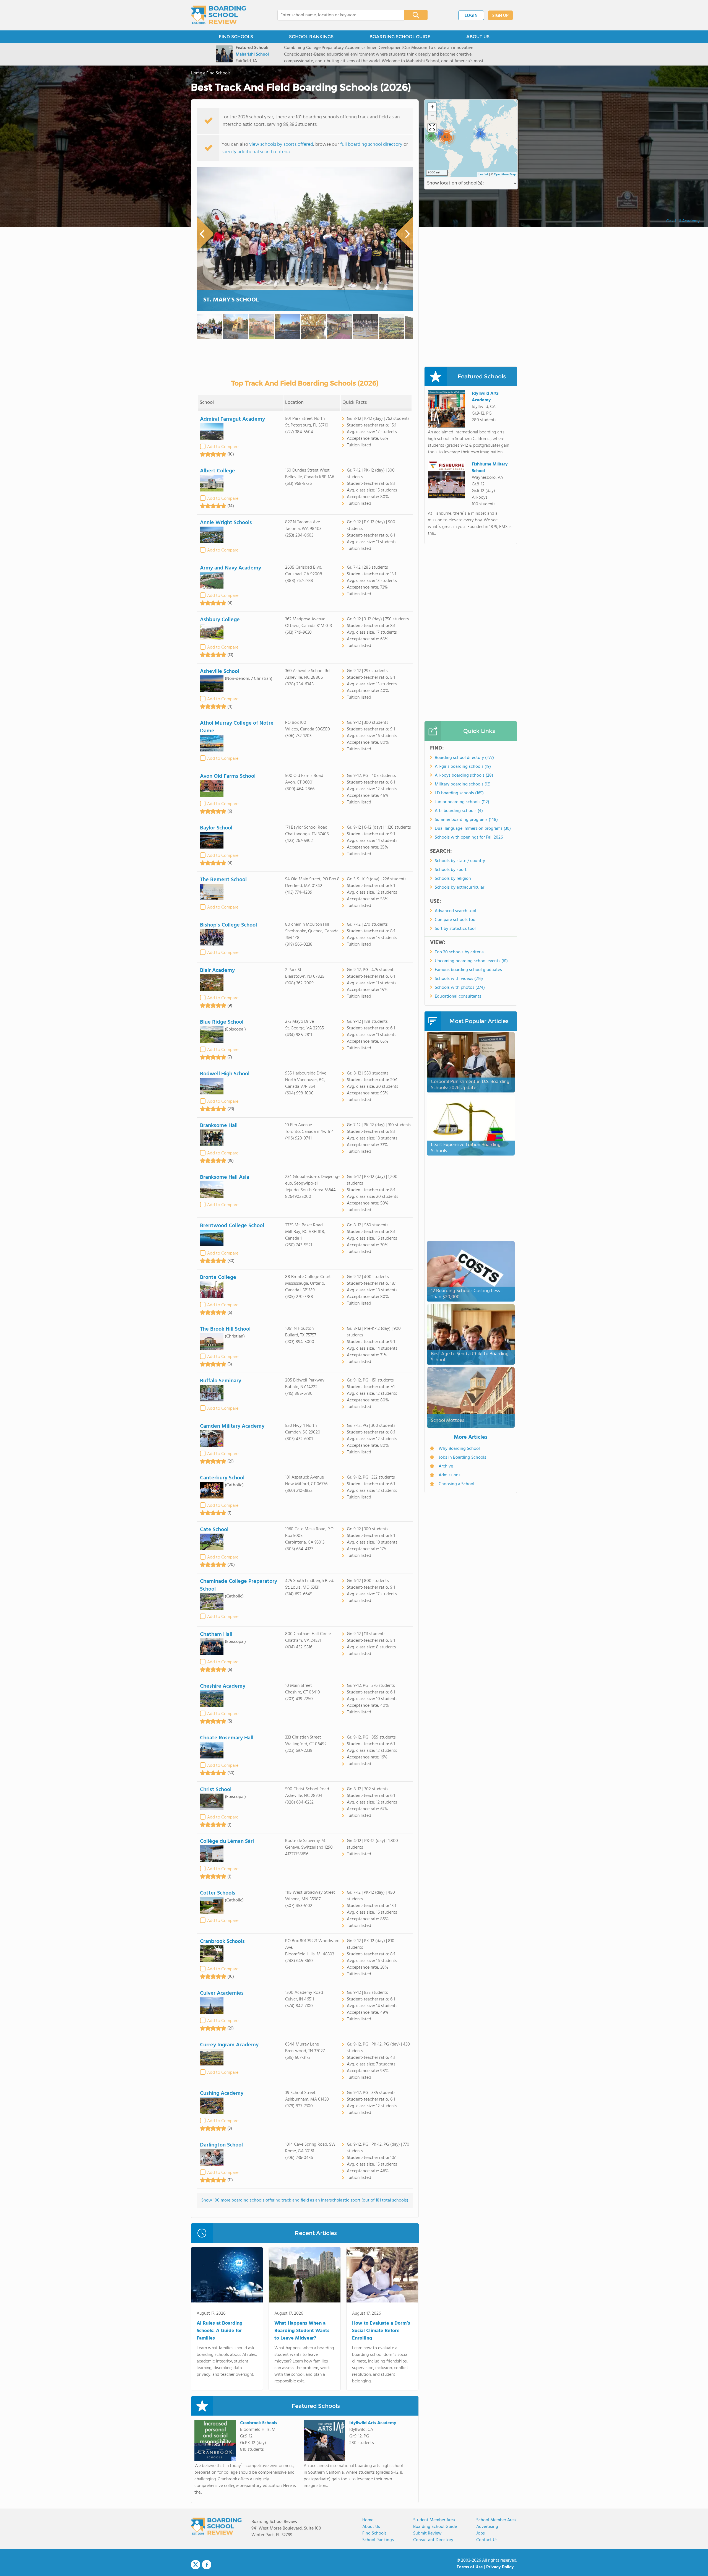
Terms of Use (470, 2567)
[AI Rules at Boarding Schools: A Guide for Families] (227, 2276)
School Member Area (496, 2520)
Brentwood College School (232, 1226)
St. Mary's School (231, 300)
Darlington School (221, 2145)
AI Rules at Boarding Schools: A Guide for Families (220, 2331)
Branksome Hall (219, 1126)
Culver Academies (222, 1993)
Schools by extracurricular (460, 888)
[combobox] (337, 15)
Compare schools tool (456, 920)
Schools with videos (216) (459, 979)
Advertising (487, 2527)
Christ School (216, 1790)
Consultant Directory (433, 2540)
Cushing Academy (222, 2093)
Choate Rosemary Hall (227, 1738)
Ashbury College (220, 620)
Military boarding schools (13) (463, 784)
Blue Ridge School (222, 1022)
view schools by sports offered (281, 145)
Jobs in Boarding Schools (462, 1458)
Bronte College (218, 1277)
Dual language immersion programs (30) (473, 829)
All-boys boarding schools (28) (464, 776)
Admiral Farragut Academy (232, 419)
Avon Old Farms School (228, 776)
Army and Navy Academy (231, 568)
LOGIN (471, 16)
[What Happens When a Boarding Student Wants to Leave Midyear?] (305, 2276)
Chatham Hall (216, 1635)
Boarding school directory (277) (464, 758)
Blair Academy (217, 970)
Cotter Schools (218, 1893)
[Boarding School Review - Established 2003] (219, 15)
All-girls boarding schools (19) (463, 767)
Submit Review (427, 2533)
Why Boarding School (459, 1449)
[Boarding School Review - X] (196, 2565)
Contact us (487, 2540)
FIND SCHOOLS (236, 37)
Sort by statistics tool (455, 929)
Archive (446, 1466)
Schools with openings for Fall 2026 (469, 837)
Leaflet (483, 175)
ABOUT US (478, 37)
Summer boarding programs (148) (466, 820)
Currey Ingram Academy (229, 2045)
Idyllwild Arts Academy (373, 2423)
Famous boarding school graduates (468, 970)
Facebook (207, 2565)
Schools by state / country (460, 861)
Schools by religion (453, 879)
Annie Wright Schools (226, 523)
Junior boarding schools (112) (462, 802)
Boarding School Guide (435, 2527)
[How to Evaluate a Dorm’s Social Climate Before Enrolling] (382, 2276)
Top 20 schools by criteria (459, 952)
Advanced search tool (455, 911)
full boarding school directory (371, 145)
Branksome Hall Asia (225, 1177)
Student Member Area (434, 2520)
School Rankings (378, 2540)
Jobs (481, 2533)
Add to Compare (223, 447)
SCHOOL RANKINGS (311, 37)
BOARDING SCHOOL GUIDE (400, 37)
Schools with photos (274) (460, 988)
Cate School (214, 1530)
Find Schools (374, 2533)
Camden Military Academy (232, 1426)
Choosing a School (456, 1484)
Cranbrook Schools (222, 1942)
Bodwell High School (225, 1074)
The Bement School (223, 880)
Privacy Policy (500, 2567)
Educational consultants (458, 996)
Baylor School (216, 828)
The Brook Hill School (225, 1329)
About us (371, 2527)
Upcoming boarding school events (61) (471, 961)
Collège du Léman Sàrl (227, 1841)
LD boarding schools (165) (459, 793)
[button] (480, 134)
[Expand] (432, 128)
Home (368, 2520)
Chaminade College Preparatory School (239, 1585)
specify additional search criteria (256, 152)
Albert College (218, 471)
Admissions (450, 1475)
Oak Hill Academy (683, 221)
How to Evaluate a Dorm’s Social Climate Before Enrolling (381, 2331)
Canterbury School (222, 1478)
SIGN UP (500, 16)
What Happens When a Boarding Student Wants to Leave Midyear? (302, 2331)
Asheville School (220, 672)
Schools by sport (451, 870)
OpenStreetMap (505, 175)
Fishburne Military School (490, 468)
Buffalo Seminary (221, 1381)
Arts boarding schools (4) (459, 811)
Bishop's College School (228, 925)
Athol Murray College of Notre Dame (237, 727)
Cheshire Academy (223, 1686)
